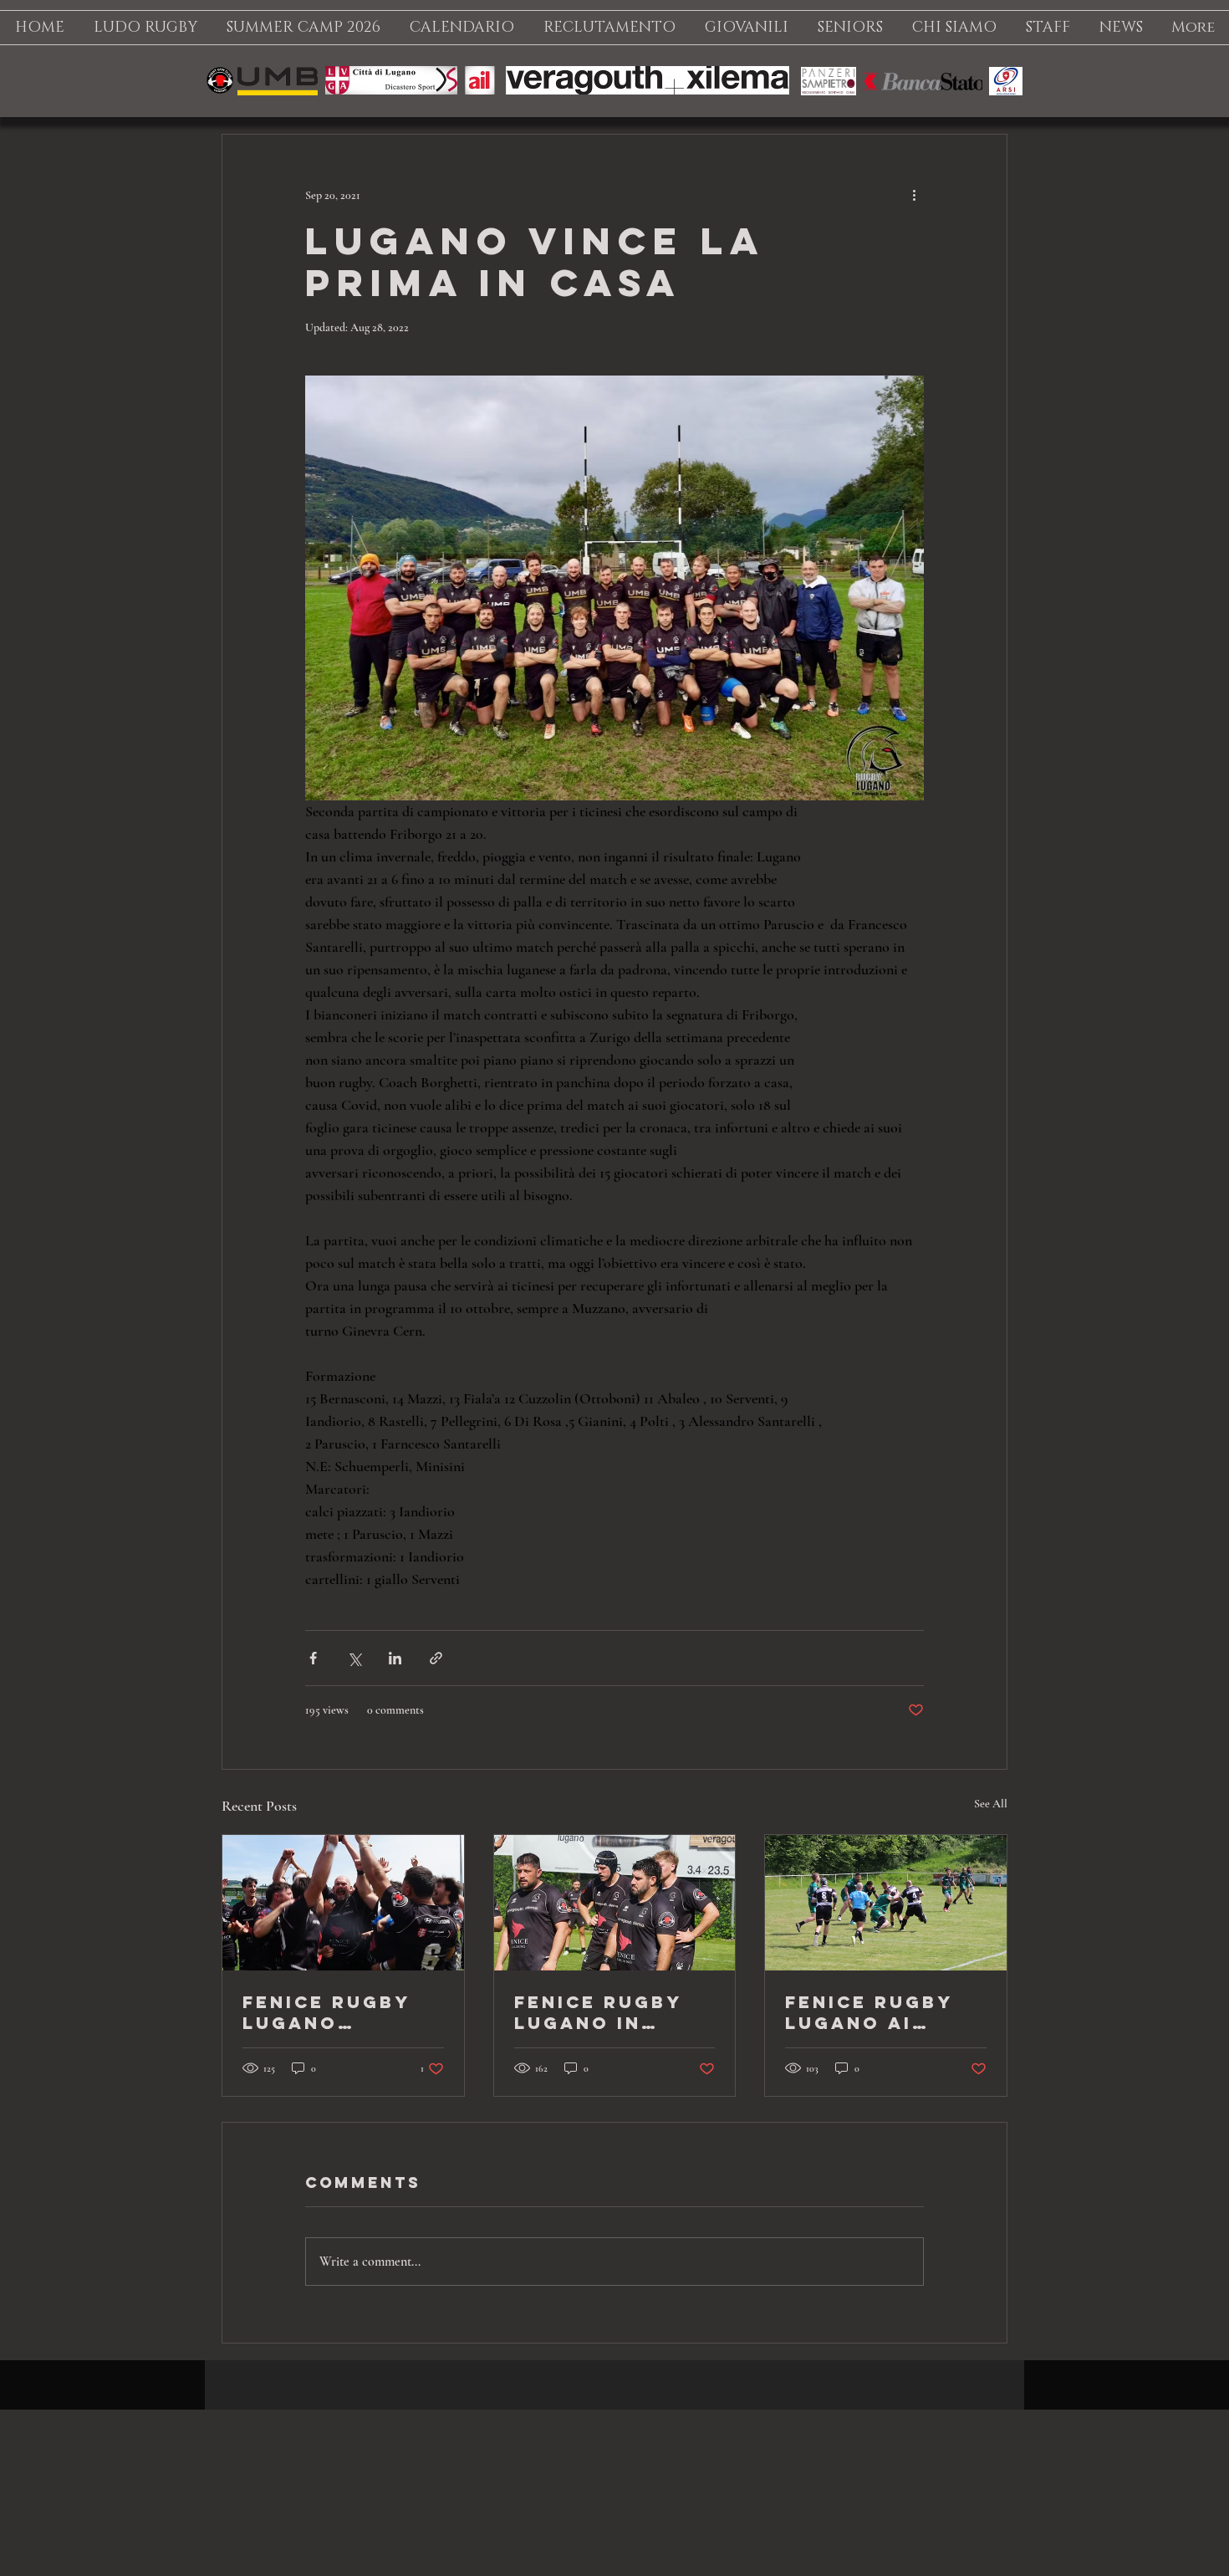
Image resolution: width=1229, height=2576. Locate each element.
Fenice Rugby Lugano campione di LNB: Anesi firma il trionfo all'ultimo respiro (326, 2012)
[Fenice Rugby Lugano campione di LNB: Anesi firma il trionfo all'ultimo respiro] (343, 1903)
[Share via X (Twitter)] (354, 1658)
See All (991, 1804)
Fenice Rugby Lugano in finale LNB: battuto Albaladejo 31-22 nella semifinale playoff (610, 2012)
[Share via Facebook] (313, 1658)
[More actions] (914, 195)
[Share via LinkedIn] (395, 1658)
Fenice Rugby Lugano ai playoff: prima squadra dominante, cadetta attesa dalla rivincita (884, 2012)
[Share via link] (436, 1658)
